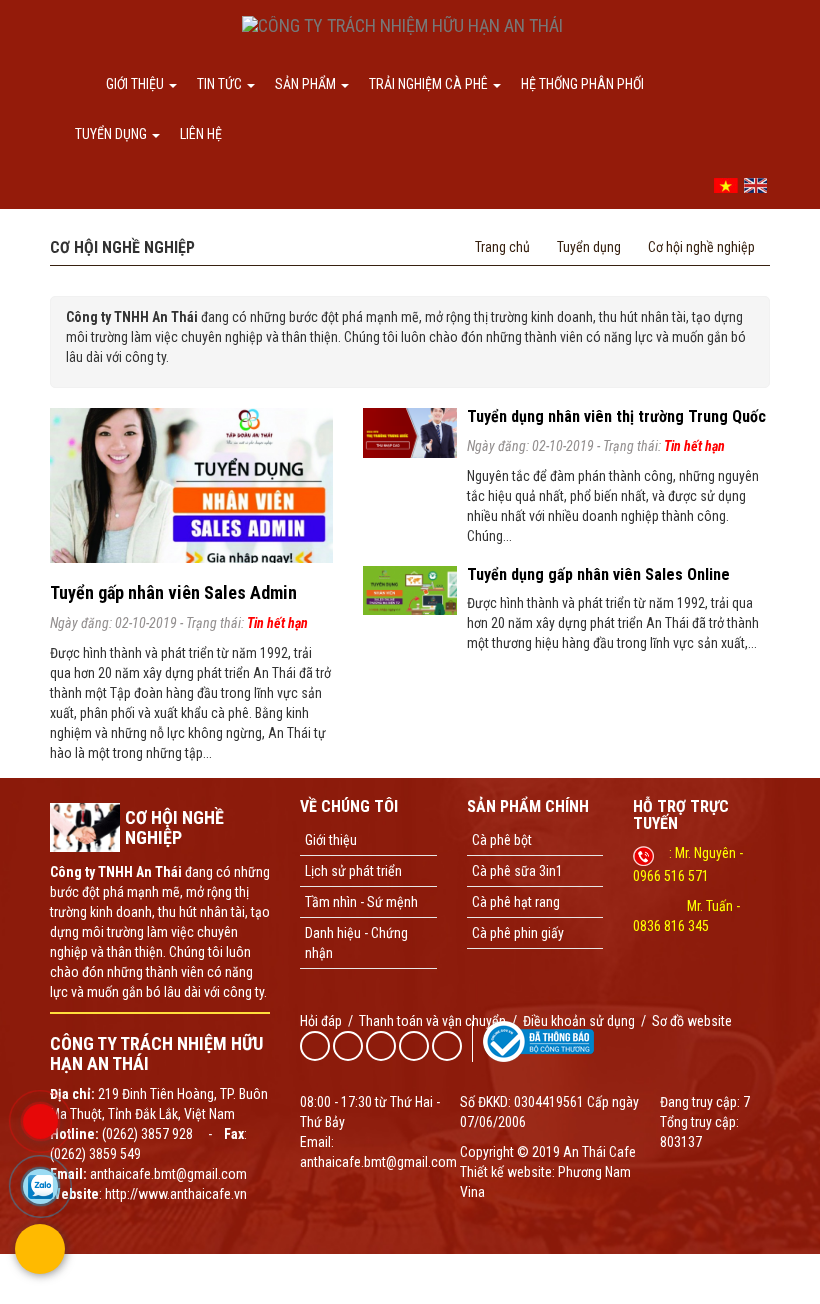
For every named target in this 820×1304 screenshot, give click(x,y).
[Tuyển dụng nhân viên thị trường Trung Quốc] (410, 432)
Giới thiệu (136, 84)
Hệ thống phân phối (582, 84)
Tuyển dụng (112, 134)
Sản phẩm (307, 84)
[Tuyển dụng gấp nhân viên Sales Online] (410, 589)
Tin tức (221, 84)
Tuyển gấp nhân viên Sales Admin (173, 592)
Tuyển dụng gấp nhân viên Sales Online (598, 574)
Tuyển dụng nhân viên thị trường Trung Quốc (616, 416)
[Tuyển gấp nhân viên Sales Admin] (191, 484)
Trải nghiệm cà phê (430, 84)
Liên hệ (201, 134)
